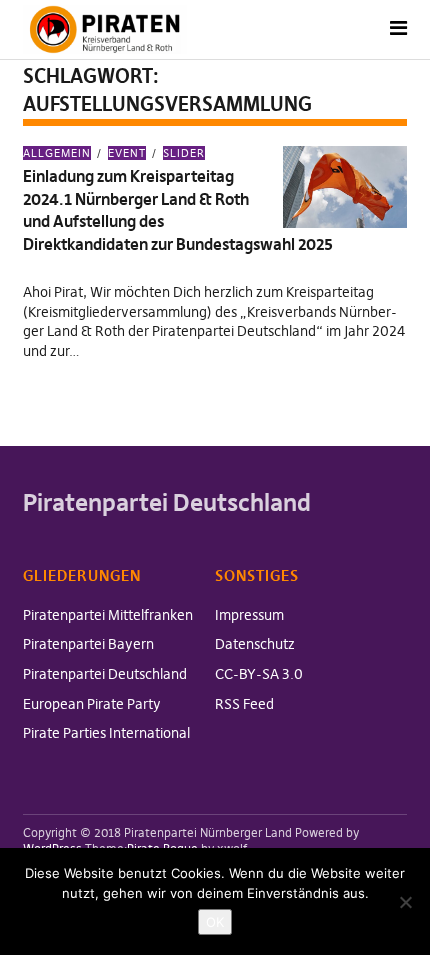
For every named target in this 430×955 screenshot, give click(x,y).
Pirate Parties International (106, 733)
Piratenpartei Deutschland (105, 674)
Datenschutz (255, 644)
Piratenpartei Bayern (88, 644)
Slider (184, 153)
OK (215, 922)
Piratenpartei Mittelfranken (108, 615)
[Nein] (405, 902)
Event (127, 153)
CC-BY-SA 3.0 (259, 674)
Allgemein (57, 153)
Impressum (249, 615)
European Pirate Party (92, 704)
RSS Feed (244, 704)
